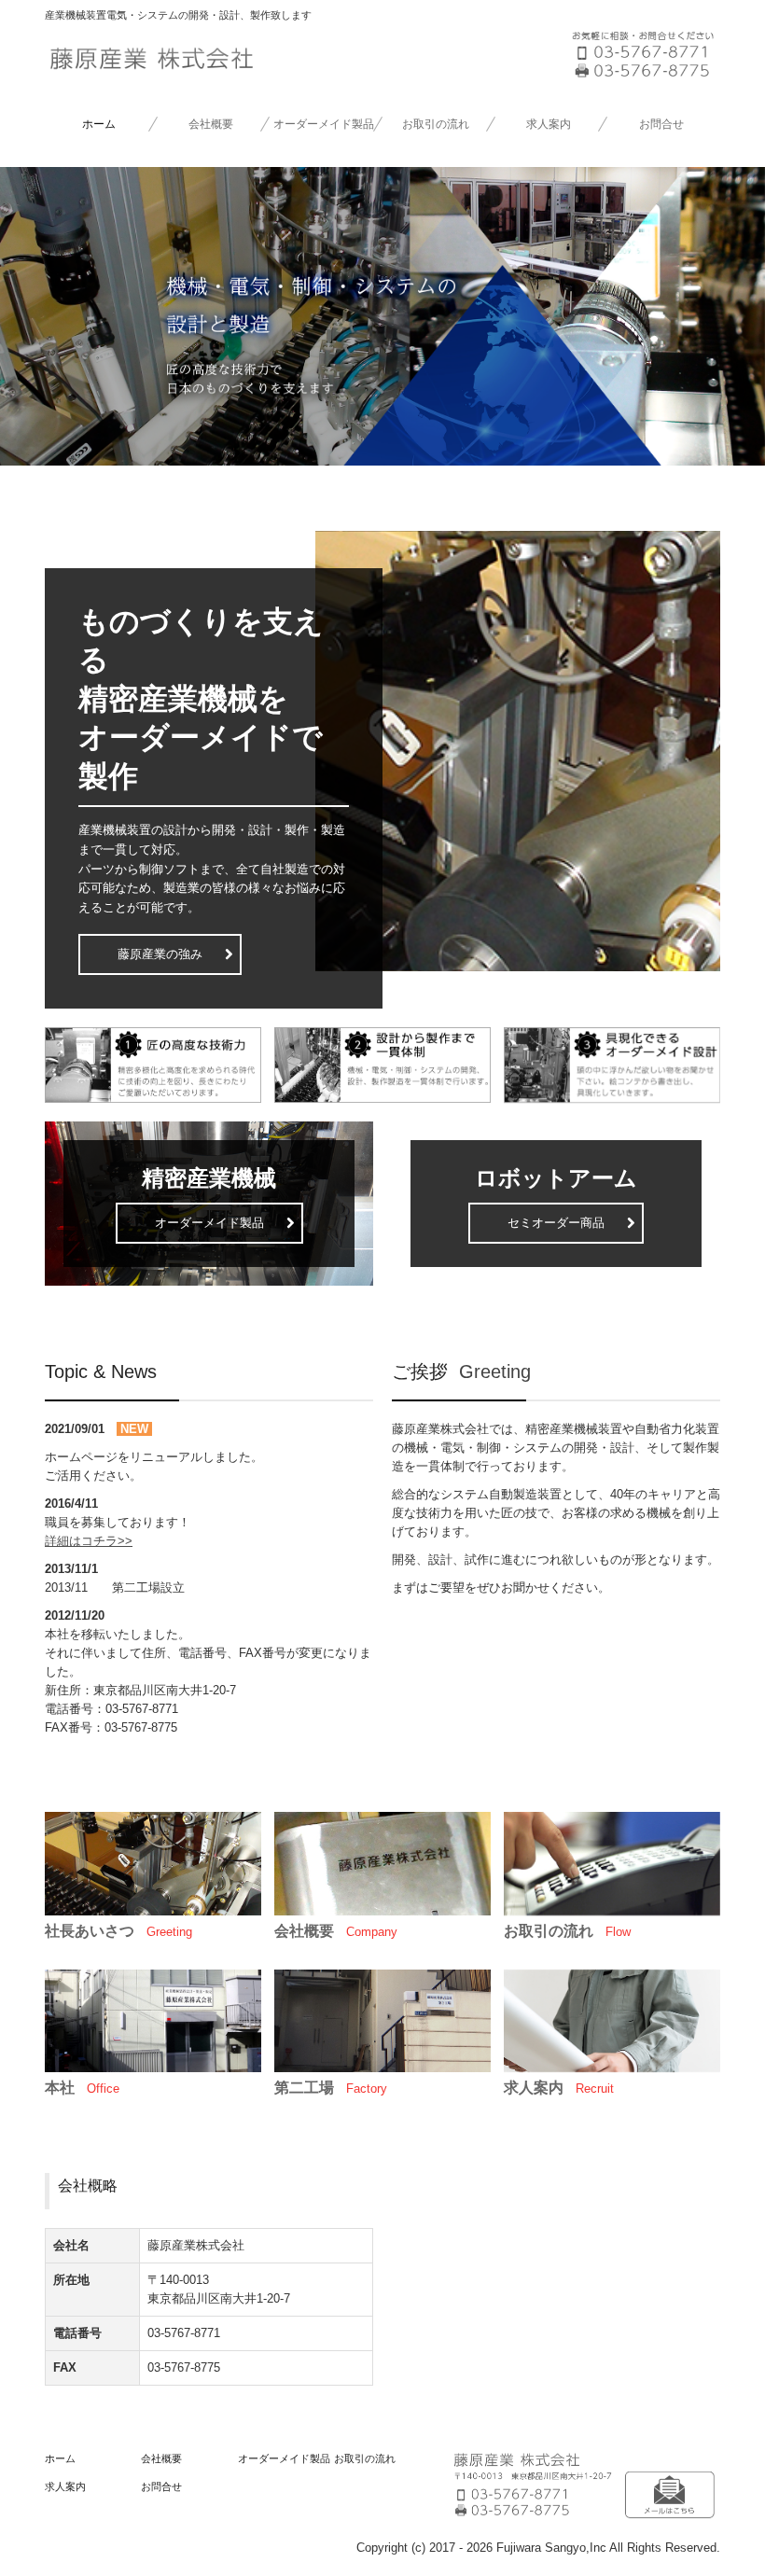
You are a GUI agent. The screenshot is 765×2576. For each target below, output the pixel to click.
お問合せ (661, 124)
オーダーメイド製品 (324, 124)
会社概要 (211, 124)
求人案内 (549, 124)
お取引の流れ (436, 124)
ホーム (99, 124)
